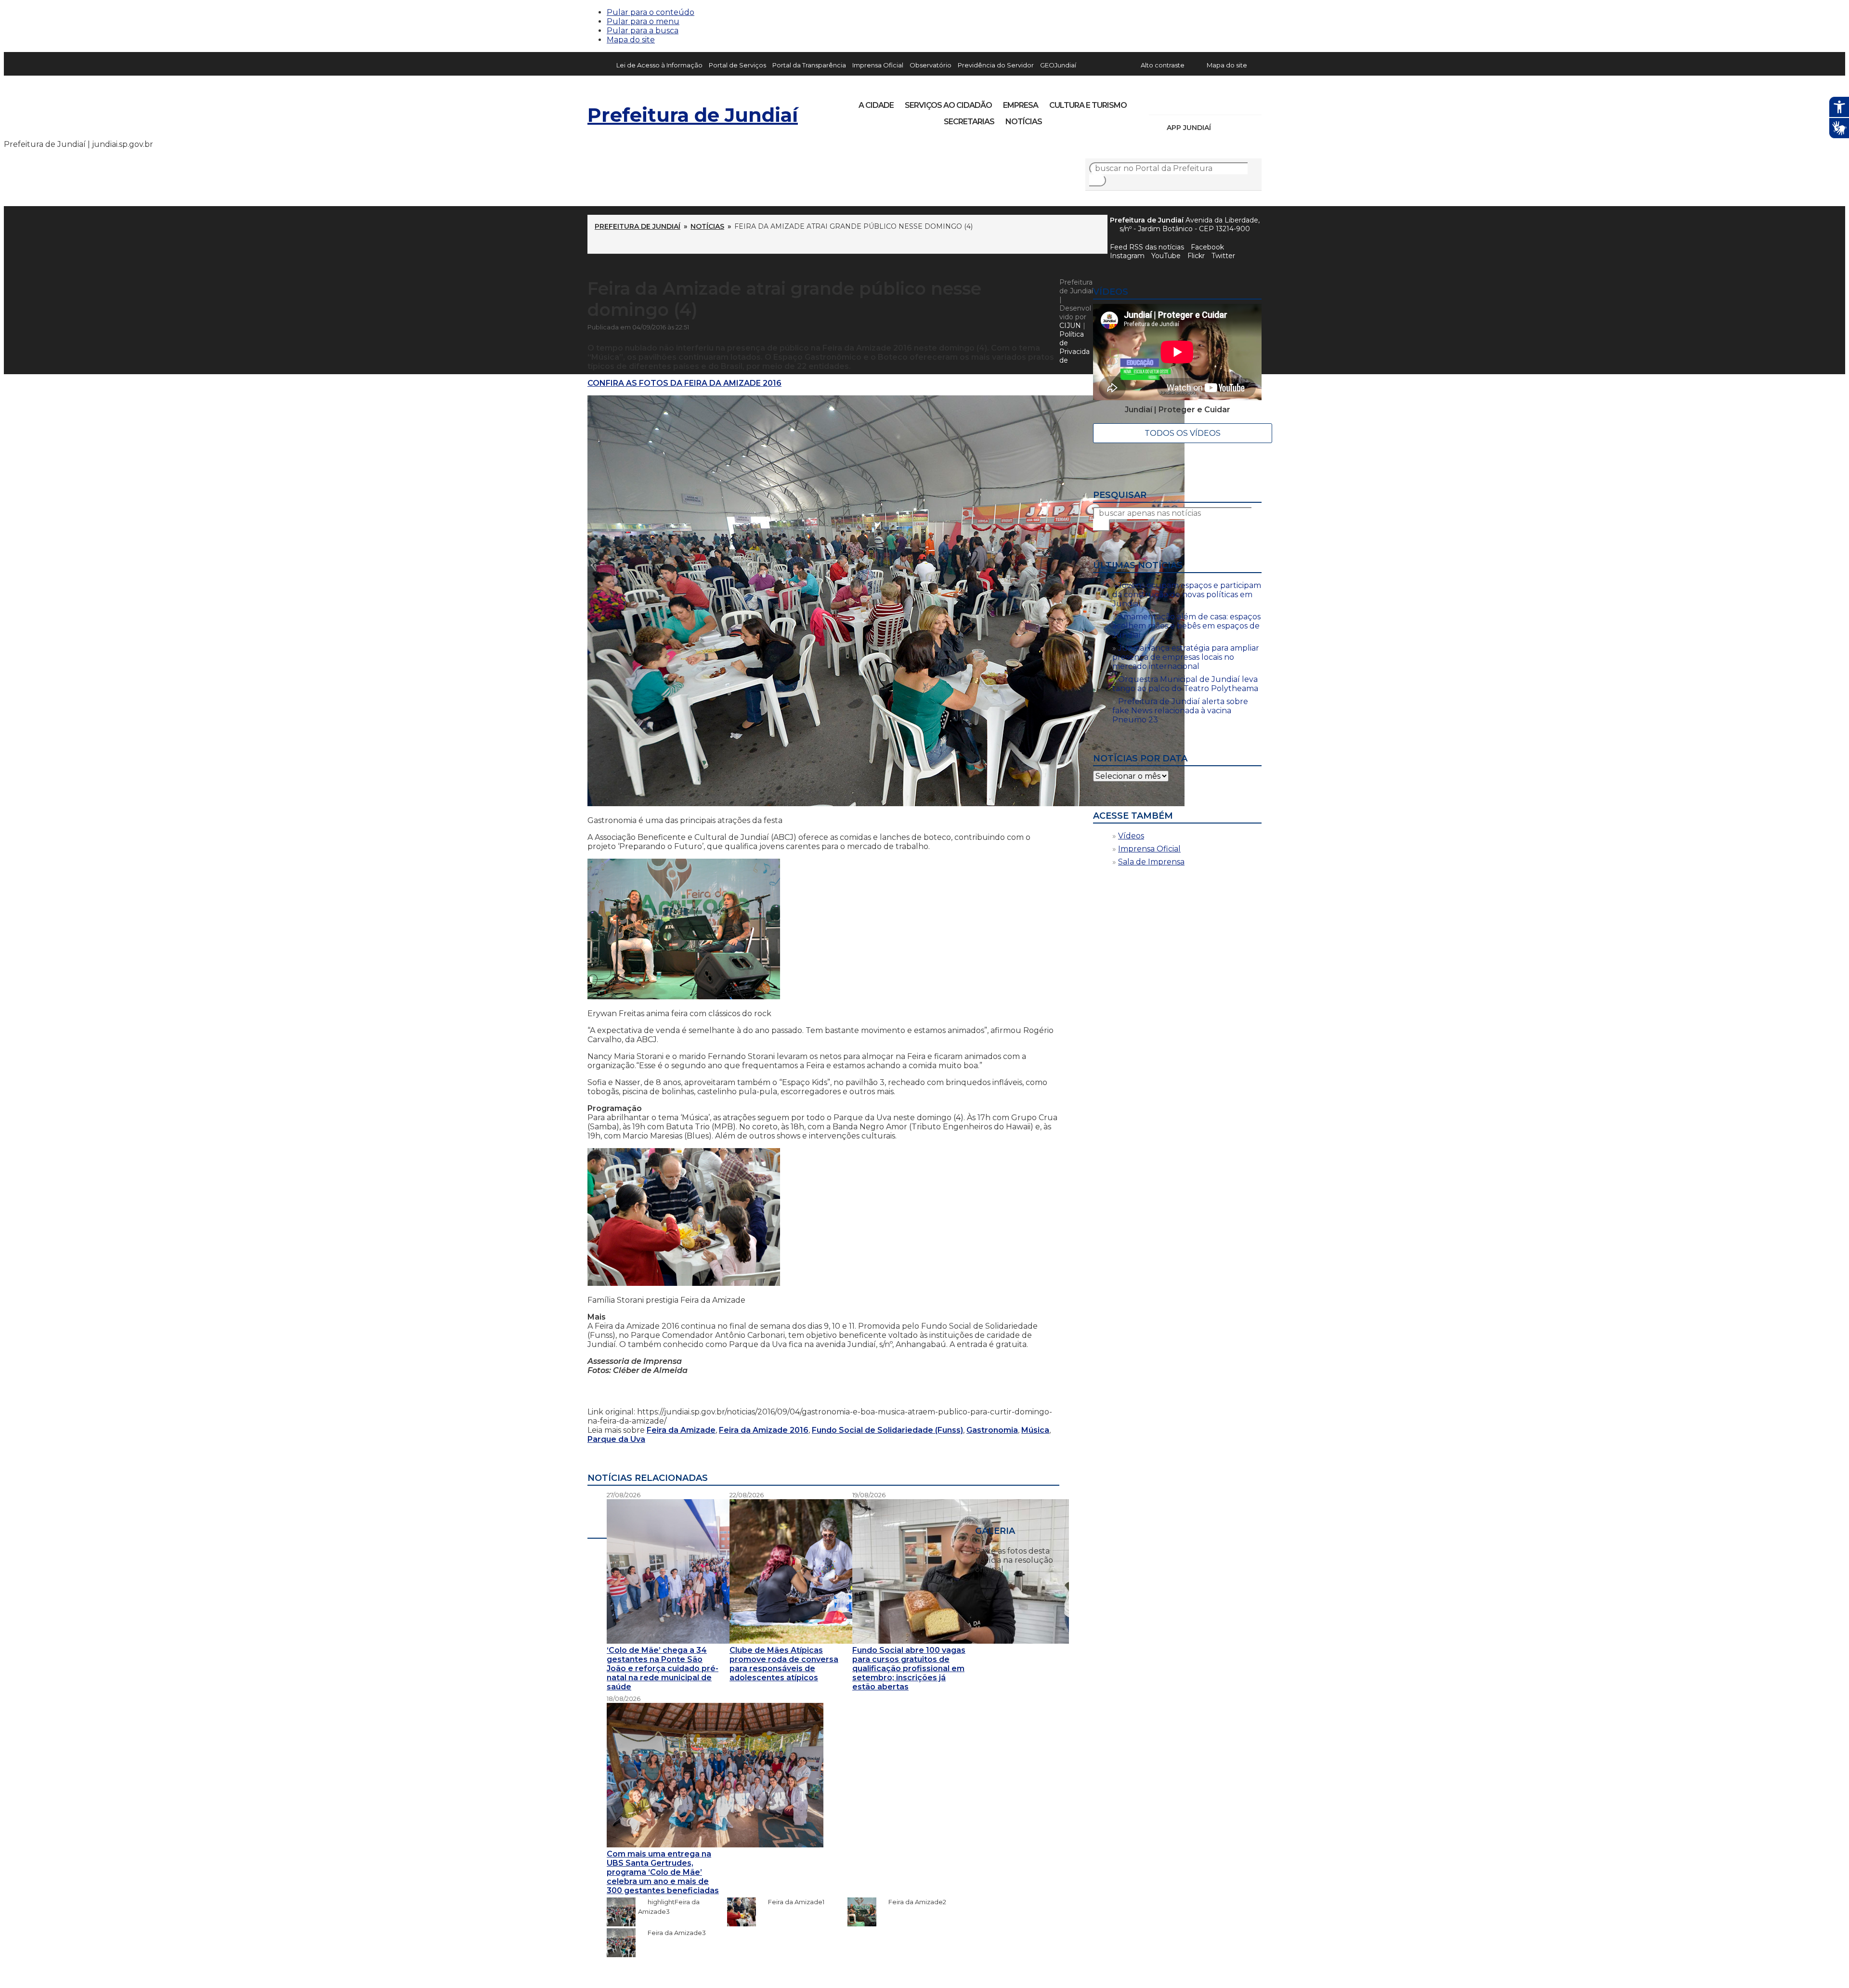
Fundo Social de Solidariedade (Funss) (887, 1430)
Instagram (1174, 102)
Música (1035, 1430)
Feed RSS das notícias (1147, 247)
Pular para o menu (643, 21)
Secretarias (969, 122)
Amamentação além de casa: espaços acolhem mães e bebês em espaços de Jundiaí (1186, 626)
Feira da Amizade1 (791, 1902)
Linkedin (1223, 102)
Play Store (1238, 128)
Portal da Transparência (809, 65)
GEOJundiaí (1058, 65)
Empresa (1021, 105)
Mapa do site (631, 40)
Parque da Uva (616, 1439)
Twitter (1223, 256)
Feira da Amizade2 (912, 1902)
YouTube (1207, 102)
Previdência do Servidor (996, 65)
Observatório (931, 65)
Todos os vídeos (1183, 433)
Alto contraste (1163, 65)
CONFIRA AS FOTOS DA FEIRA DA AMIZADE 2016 (684, 383)
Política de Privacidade (1074, 347)
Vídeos (1131, 836)
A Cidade (876, 105)
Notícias (1024, 122)
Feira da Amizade (681, 1430)
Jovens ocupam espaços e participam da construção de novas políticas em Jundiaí (1187, 595)
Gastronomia (992, 1430)
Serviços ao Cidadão (948, 105)
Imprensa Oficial (878, 65)
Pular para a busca (643, 31)
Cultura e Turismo (1088, 105)
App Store (1222, 128)
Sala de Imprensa (1151, 862)
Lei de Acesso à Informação (659, 65)
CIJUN (1070, 326)
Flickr (1239, 102)
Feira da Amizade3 (672, 1933)
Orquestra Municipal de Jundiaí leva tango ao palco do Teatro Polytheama (1185, 684)
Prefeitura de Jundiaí (693, 115)
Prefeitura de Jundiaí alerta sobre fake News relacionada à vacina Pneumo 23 (1180, 711)
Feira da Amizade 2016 (764, 1430)
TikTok (1190, 102)
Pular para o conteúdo (651, 12)
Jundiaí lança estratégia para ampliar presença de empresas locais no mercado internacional (1186, 657)
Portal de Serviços (737, 65)
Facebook (1207, 247)
